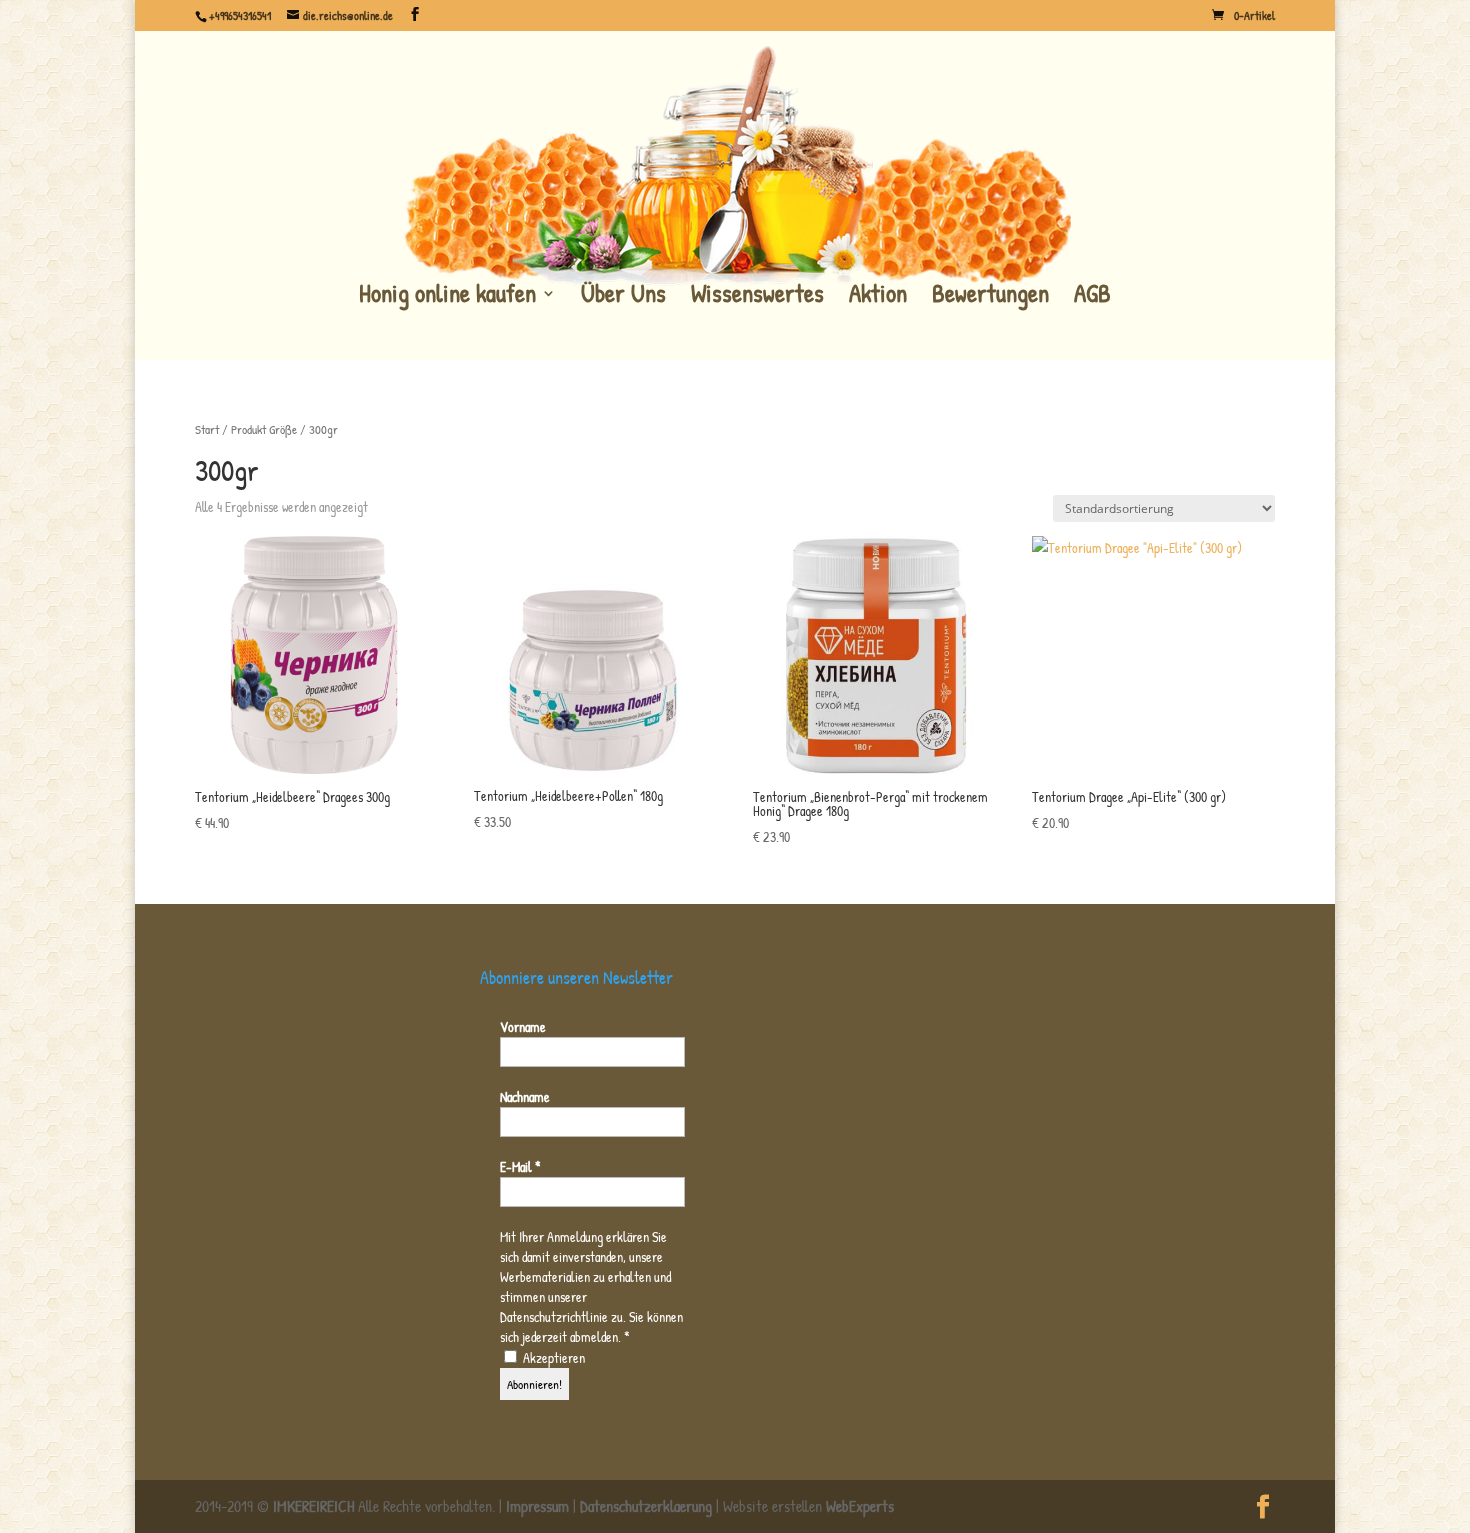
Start (207, 429)
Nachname (525, 1096)
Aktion (878, 295)
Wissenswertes (757, 295)
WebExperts (860, 1506)
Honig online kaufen (447, 295)
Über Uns (623, 295)
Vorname (523, 1026)
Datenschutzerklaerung (646, 1506)
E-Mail (520, 1166)
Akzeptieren (552, 1357)
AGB (1092, 295)
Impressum (537, 1506)
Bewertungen (990, 295)
